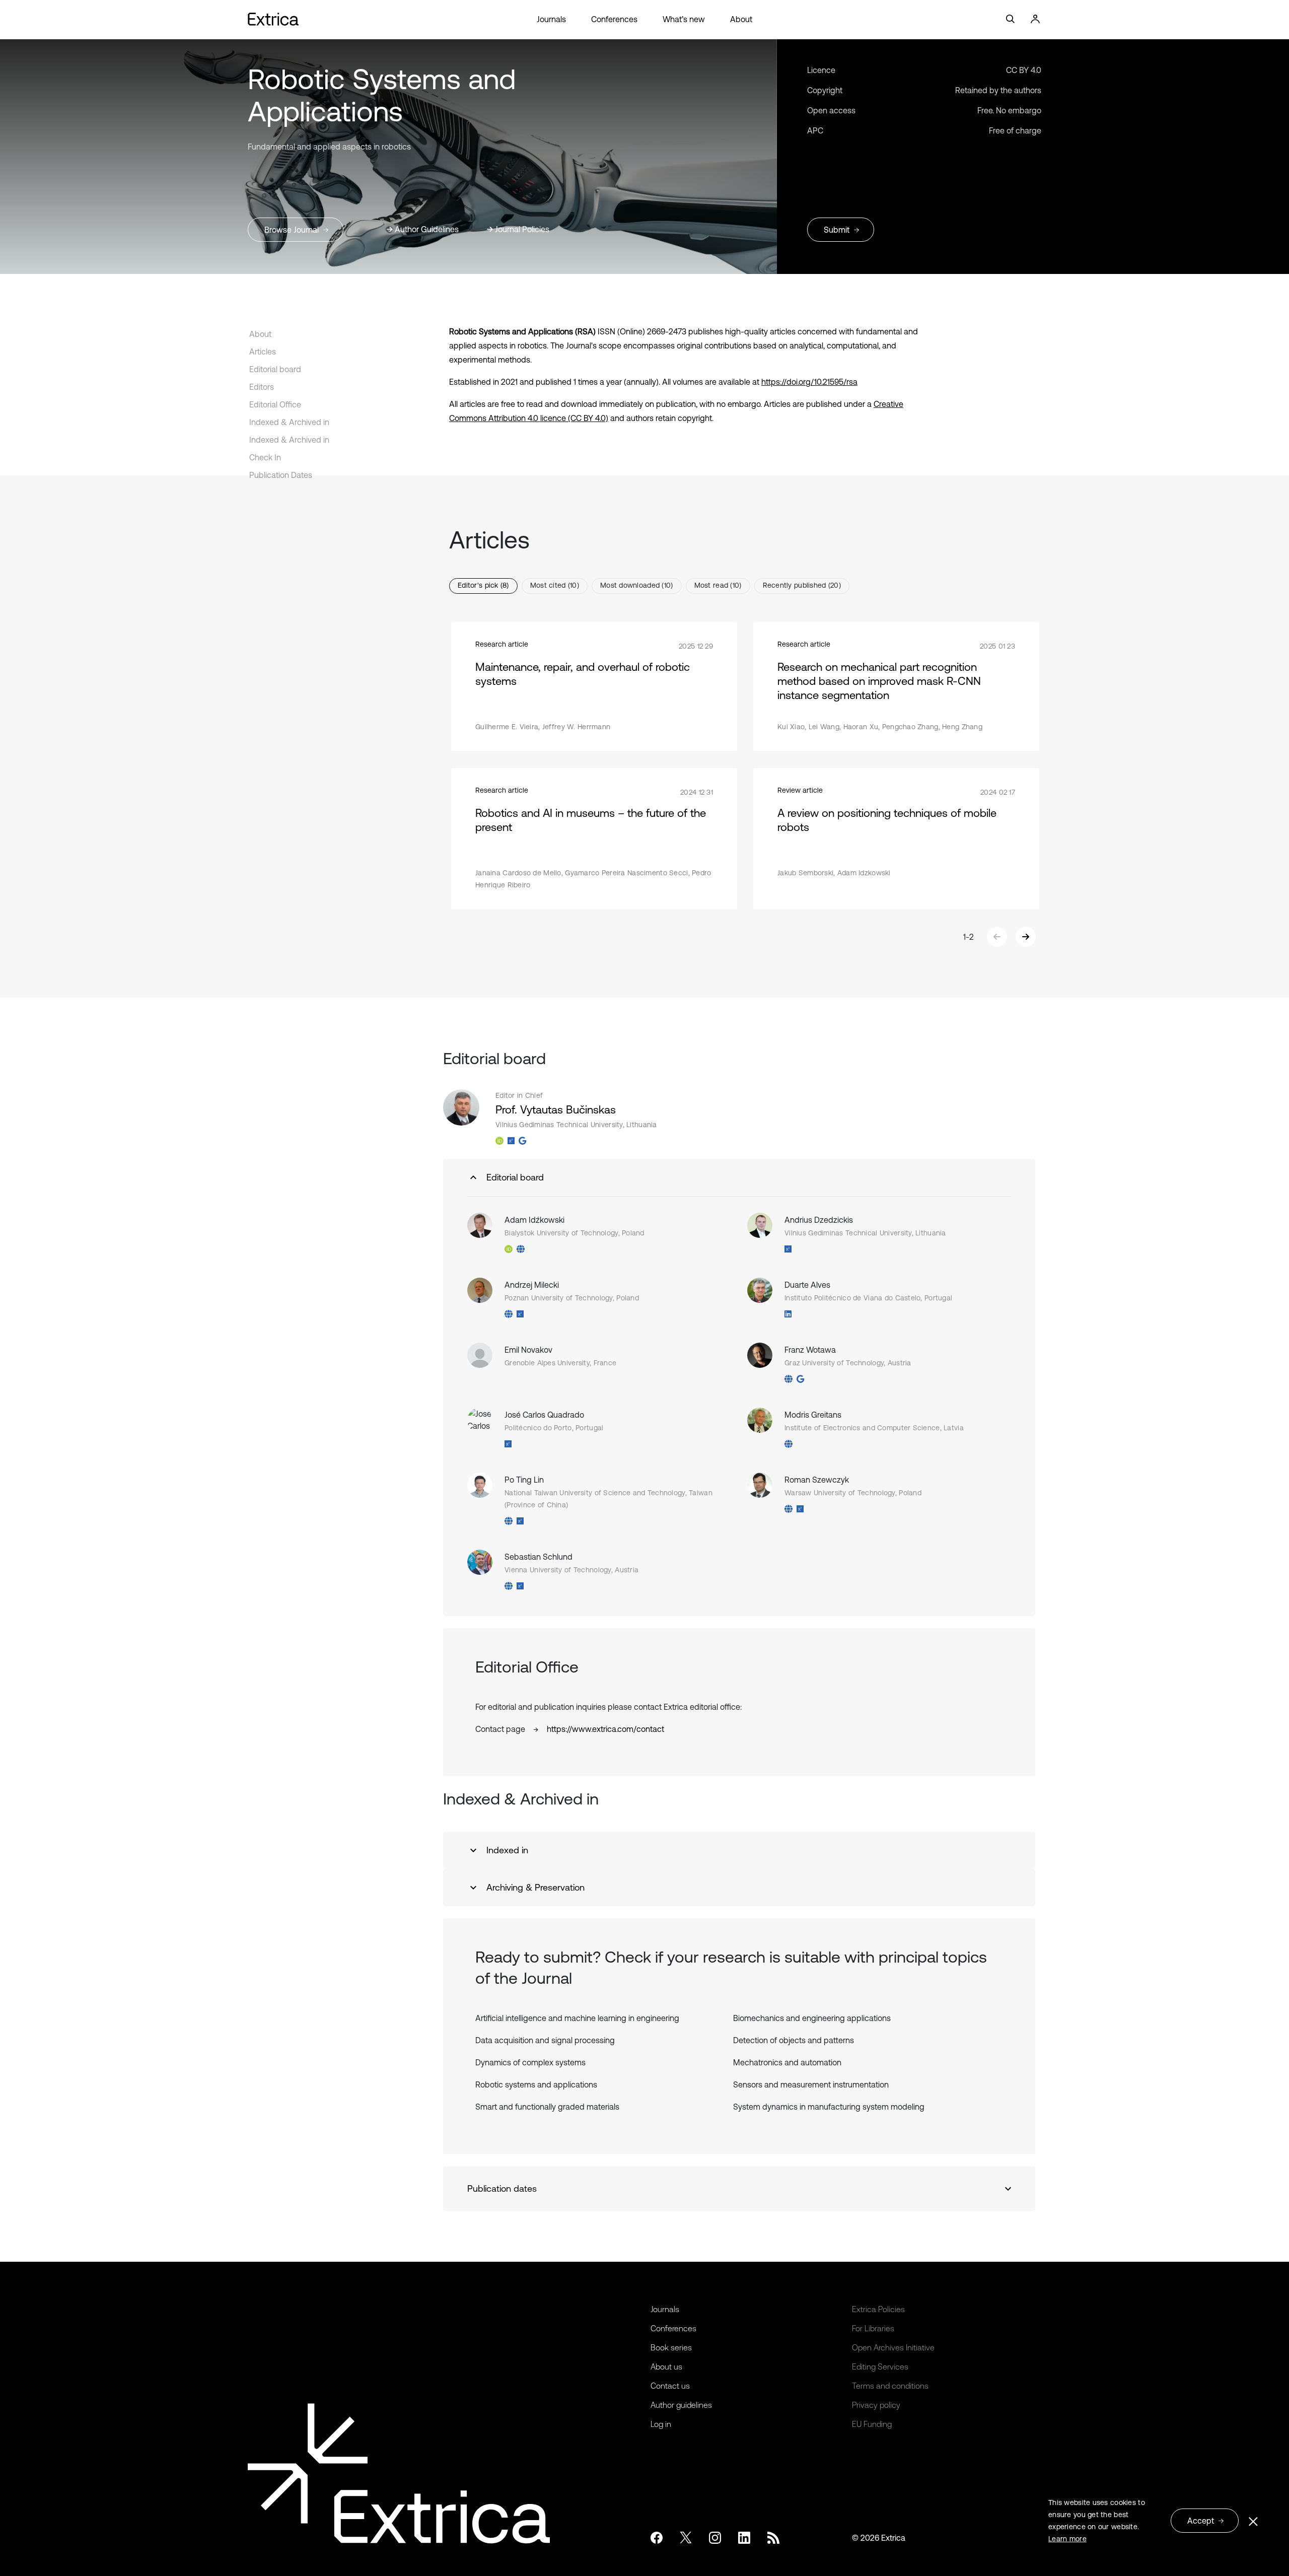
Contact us (670, 2386)
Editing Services (880, 2366)
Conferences (614, 19)
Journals (551, 19)
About (741, 19)
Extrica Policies (878, 2309)
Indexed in (507, 1850)
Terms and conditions (890, 2386)
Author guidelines (681, 2405)
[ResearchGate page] (511, 1141)
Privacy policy (876, 2405)
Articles (263, 352)
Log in (661, 2424)
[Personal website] (521, 1249)
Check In (265, 457)
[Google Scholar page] (522, 1141)
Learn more (1067, 2539)
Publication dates (502, 2188)
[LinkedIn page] (788, 1314)
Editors (262, 387)
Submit (837, 230)
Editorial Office (275, 404)
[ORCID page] (499, 1141)
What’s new (684, 19)
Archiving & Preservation (535, 1887)
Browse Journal (292, 230)
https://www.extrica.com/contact (605, 1729)
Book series (671, 2347)
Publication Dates (281, 475)
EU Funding (872, 2424)
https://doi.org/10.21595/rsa (809, 382)
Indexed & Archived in (289, 422)
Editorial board (275, 369)
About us (666, 2366)
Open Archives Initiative (893, 2347)
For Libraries (873, 2328)
